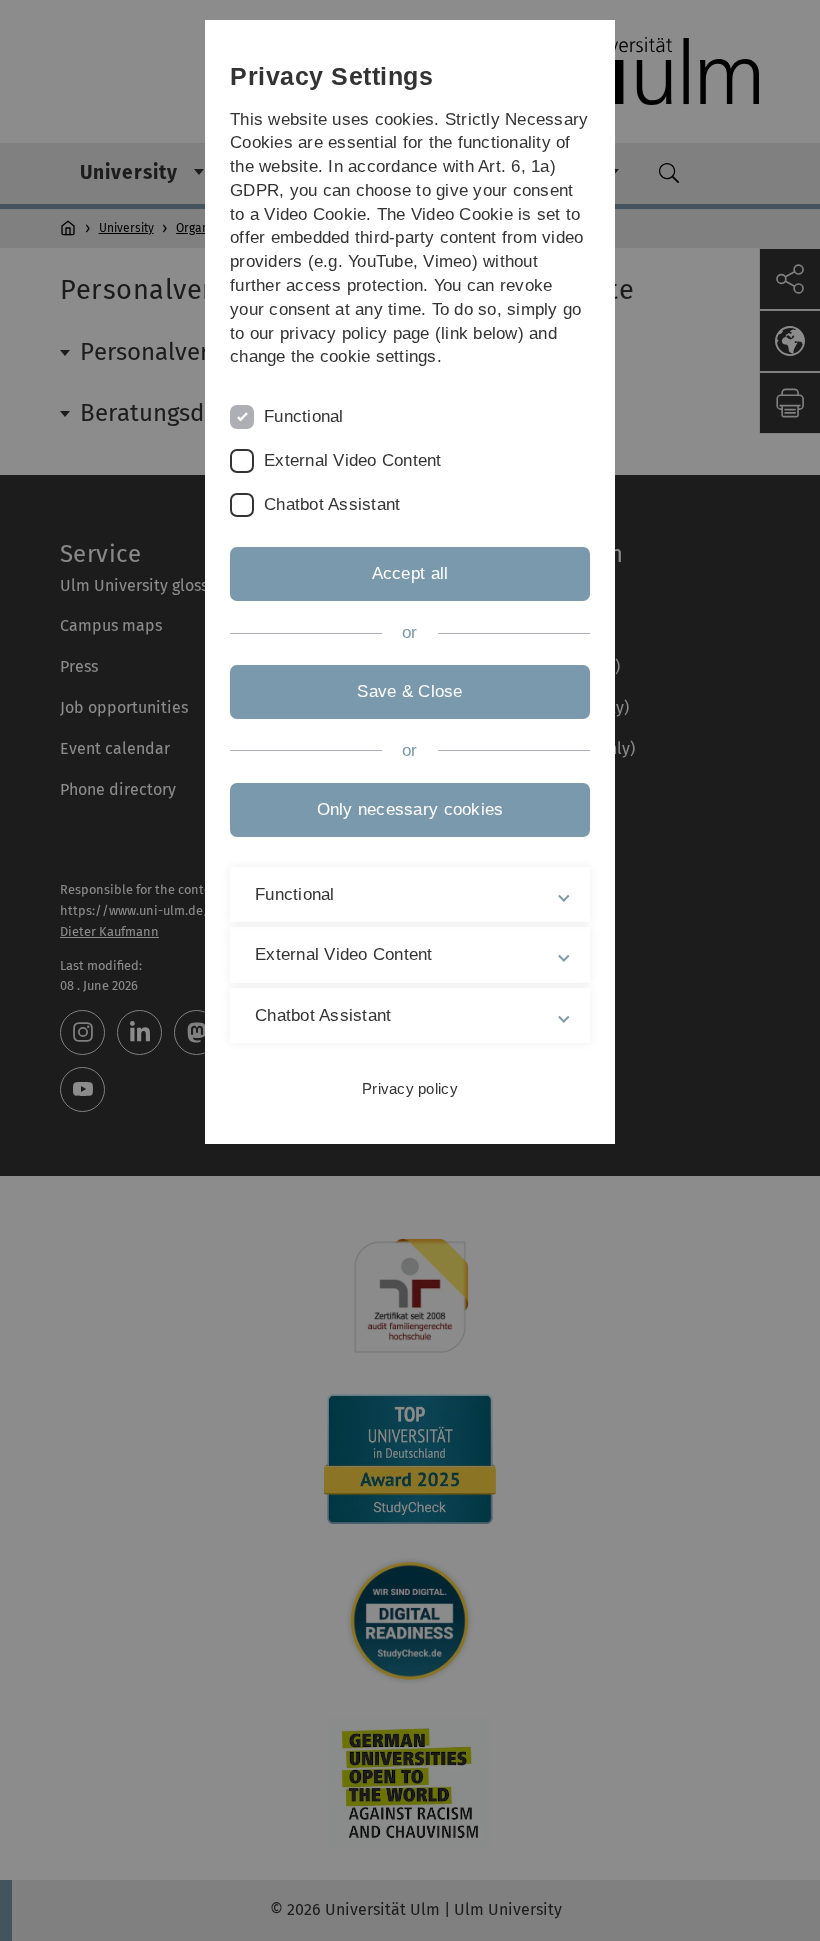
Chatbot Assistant (332, 504)
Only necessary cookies (410, 809)
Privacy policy (410, 1088)
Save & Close (409, 691)
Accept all (410, 573)
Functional (304, 416)
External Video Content (353, 460)
